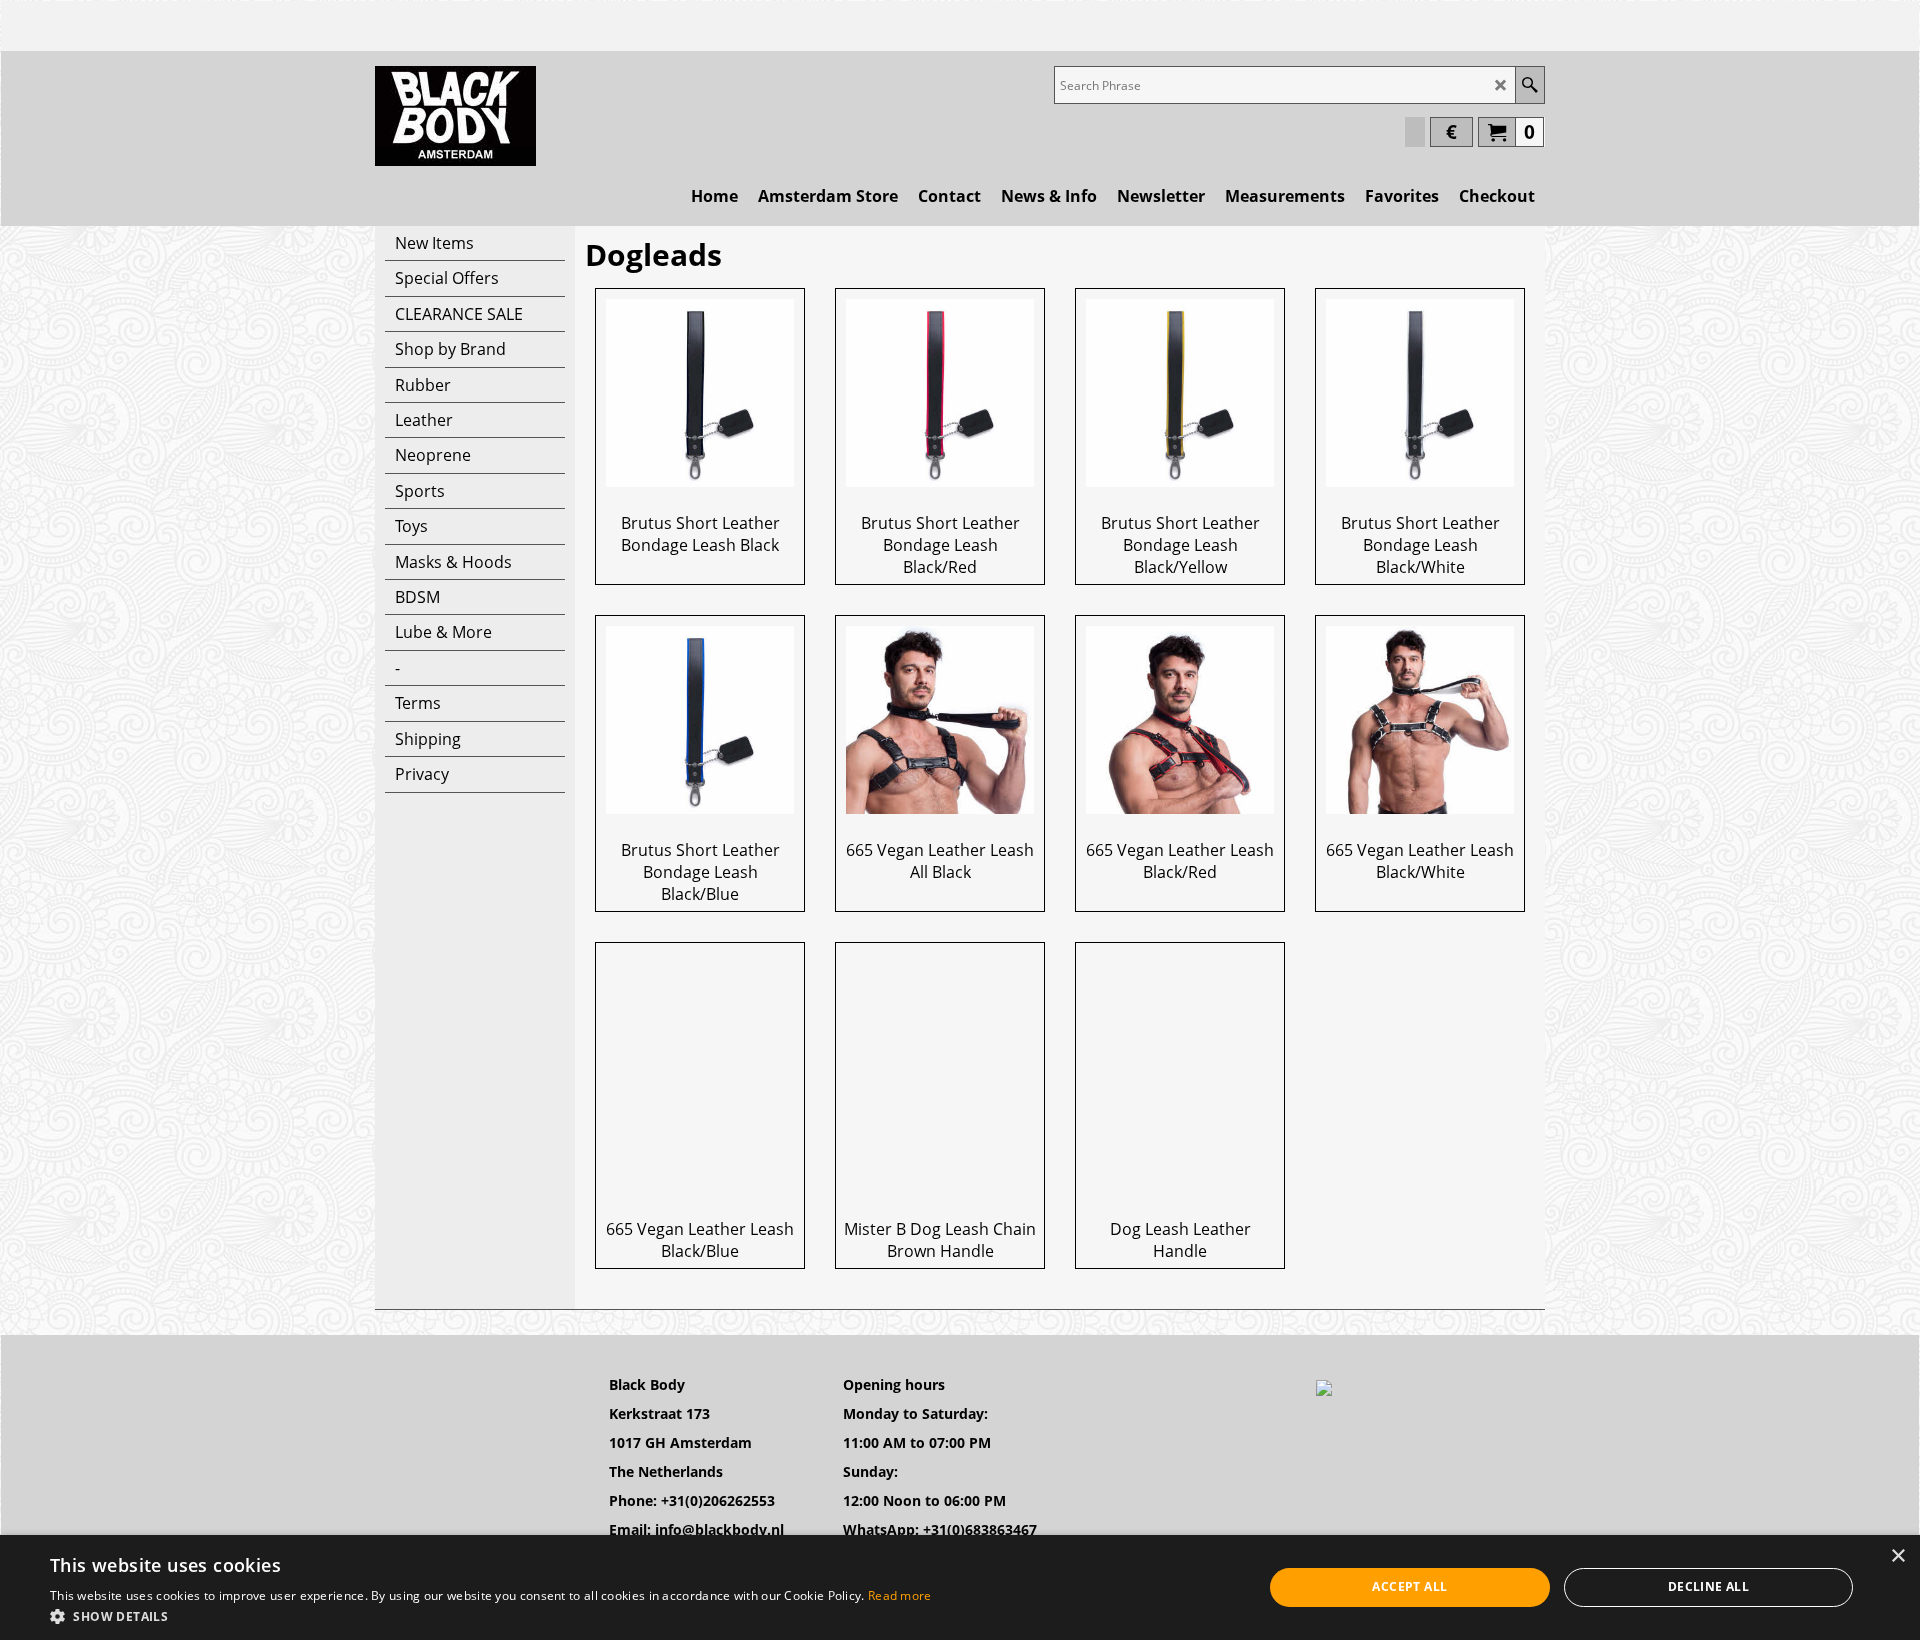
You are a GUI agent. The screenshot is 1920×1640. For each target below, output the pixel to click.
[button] (491, 1615)
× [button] (1897, 1556)
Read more (900, 1595)
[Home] (455, 116)
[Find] (1529, 85)
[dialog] (960, 1587)
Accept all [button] (1409, 1586)
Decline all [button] (1708, 1586)
